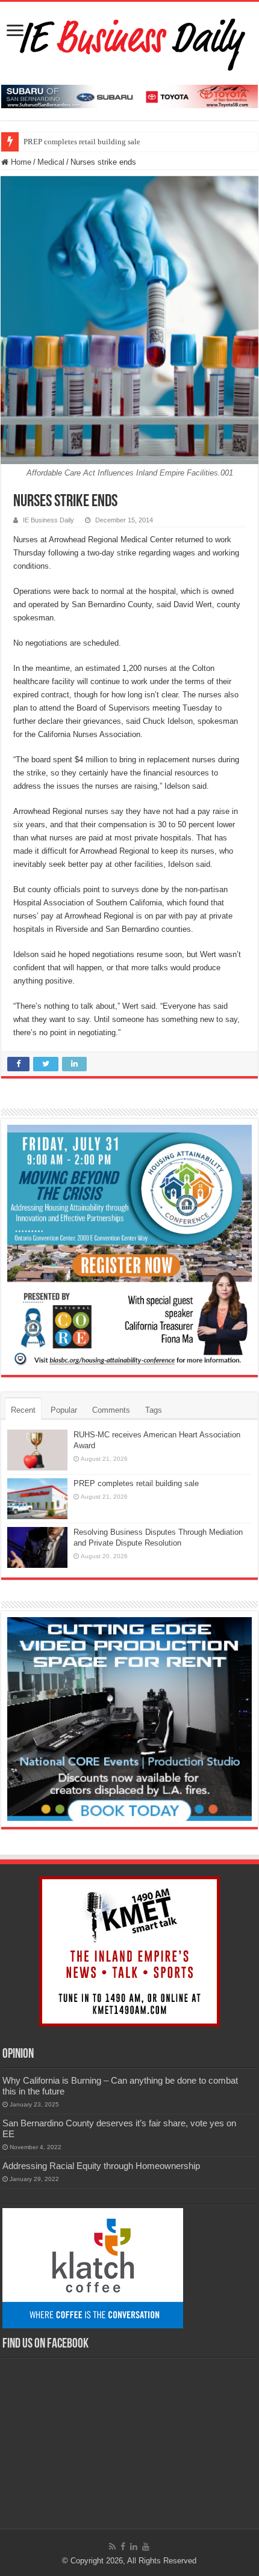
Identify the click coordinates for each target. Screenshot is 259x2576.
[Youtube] (146, 2547)
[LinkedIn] (134, 2547)
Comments (111, 1410)
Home (20, 162)
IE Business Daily (48, 520)
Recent (23, 1410)
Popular (64, 1410)
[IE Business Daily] (130, 41)
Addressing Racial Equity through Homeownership (101, 2166)
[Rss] (112, 2547)
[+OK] (129, 96)
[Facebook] (123, 2547)
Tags (154, 1410)
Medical (51, 162)
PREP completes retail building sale (82, 142)
